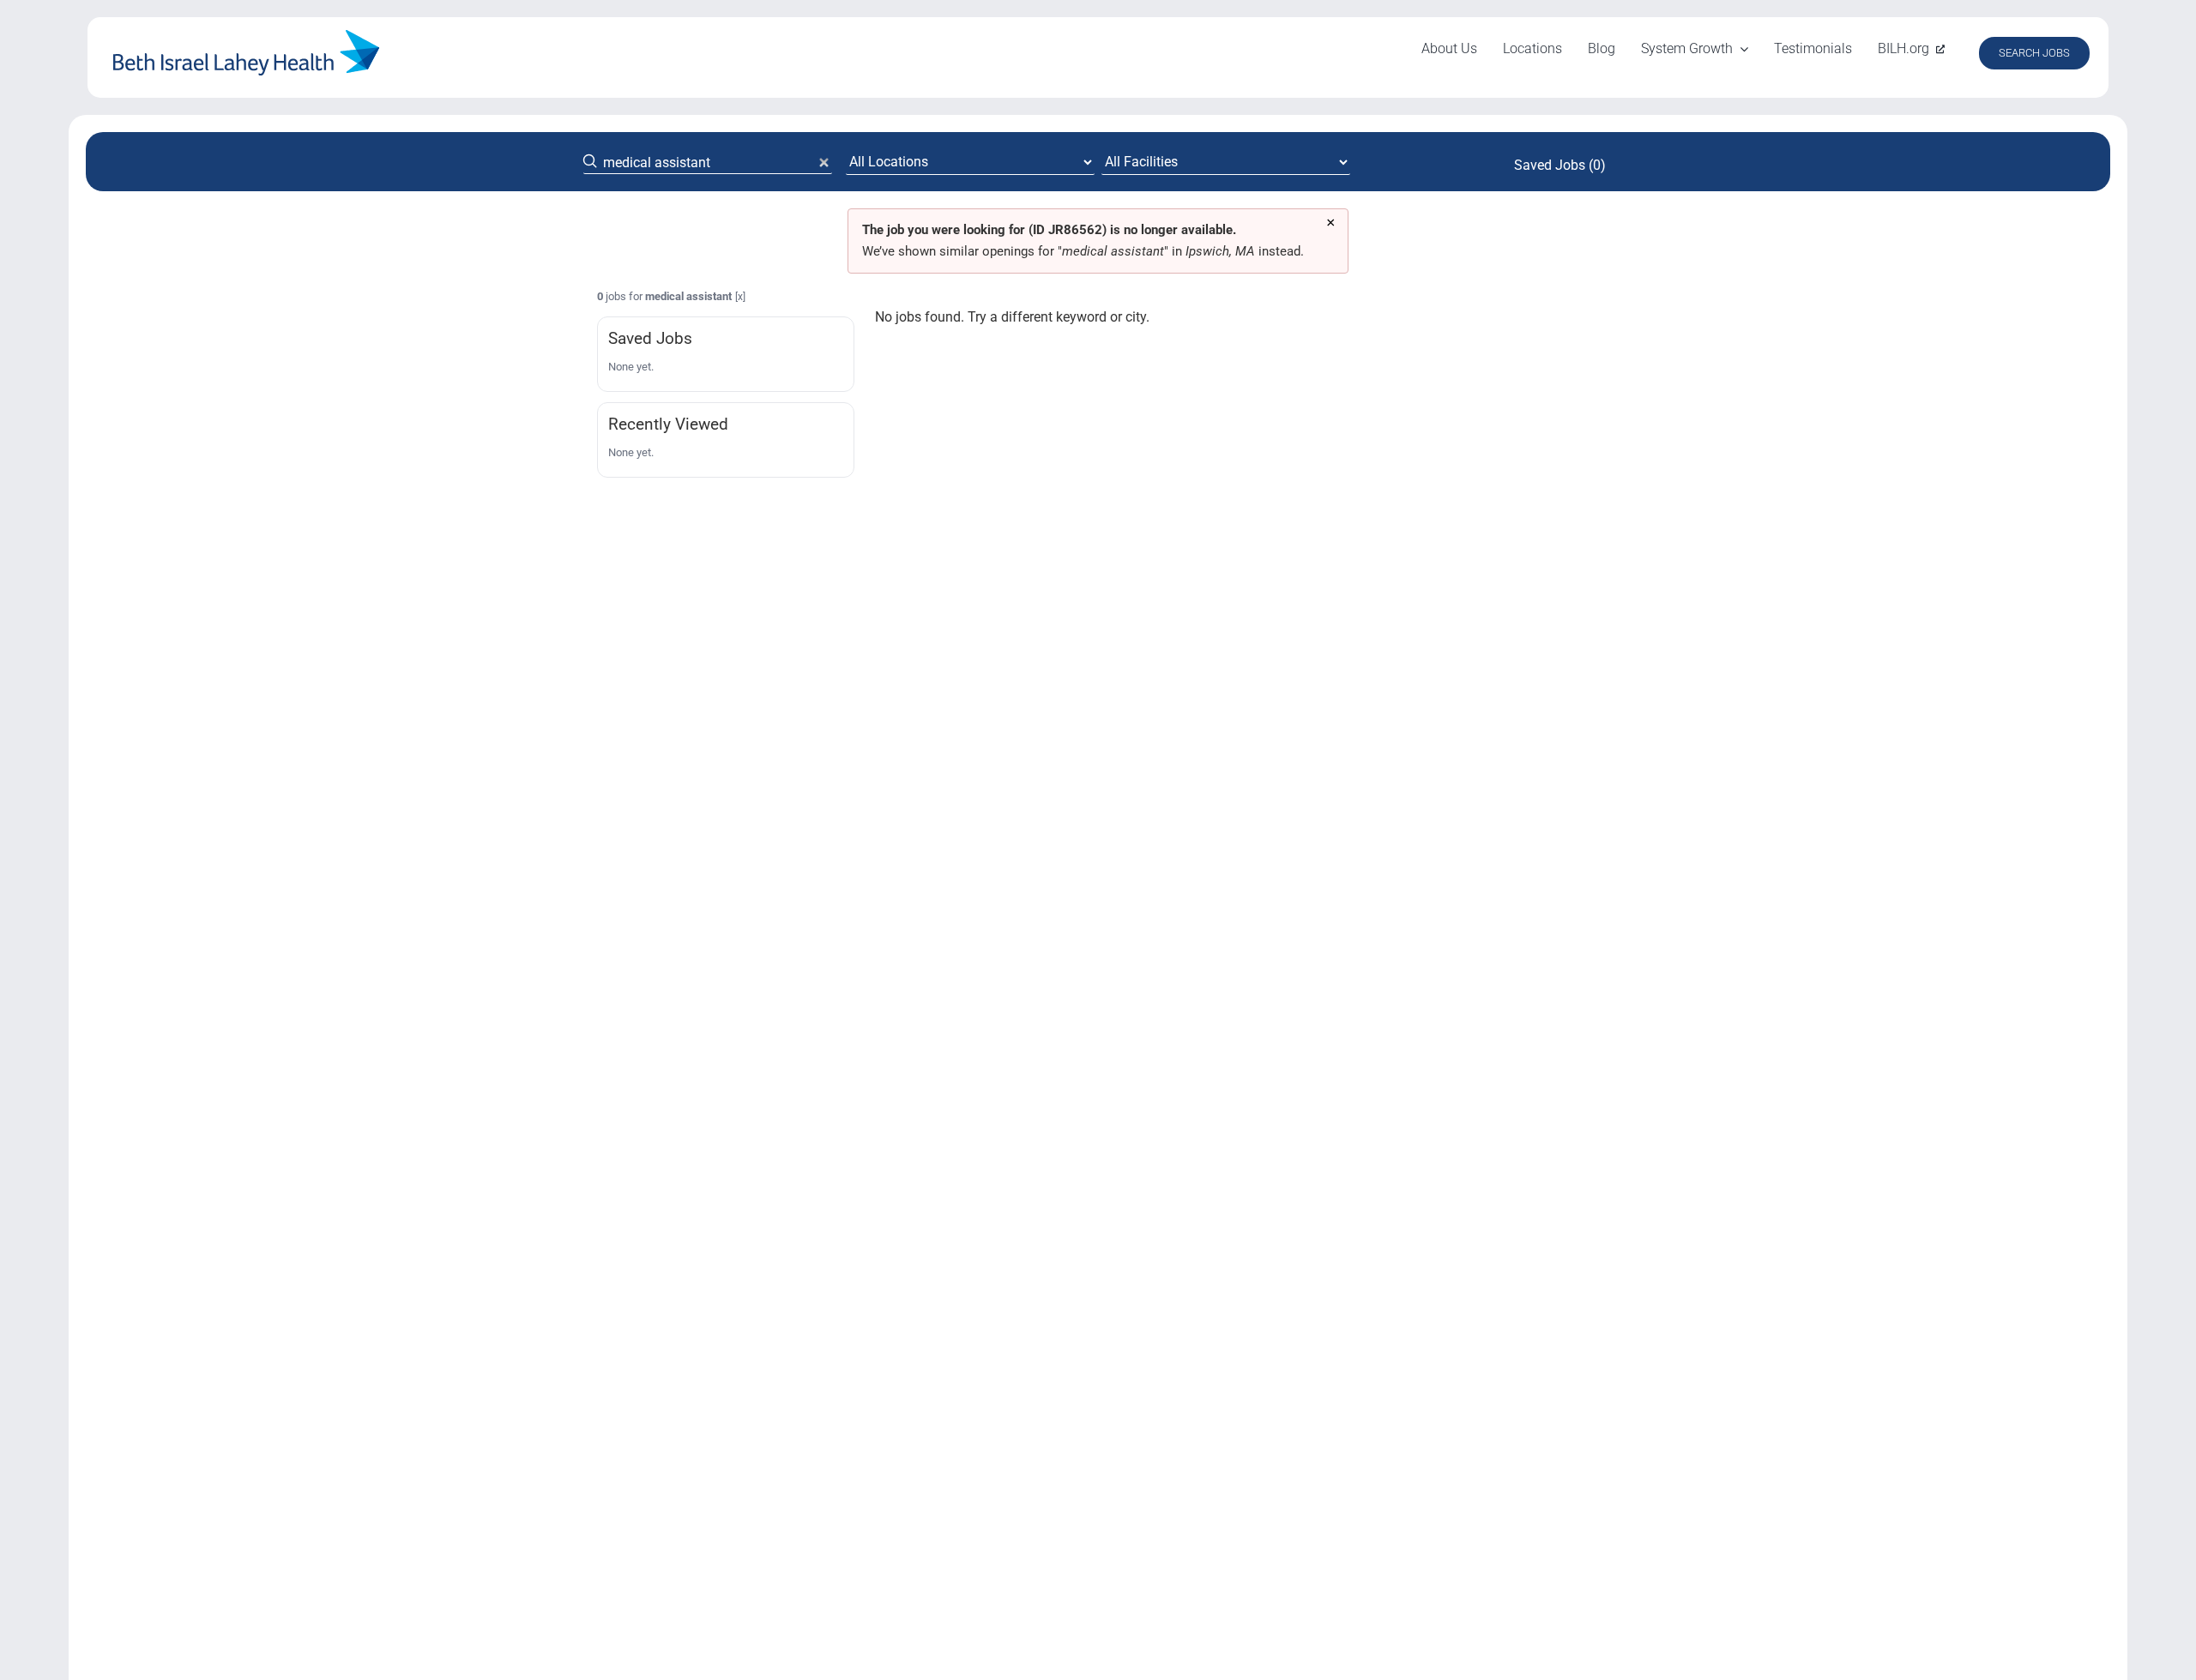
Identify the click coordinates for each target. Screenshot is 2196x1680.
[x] (740, 297)
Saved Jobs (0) (1560, 165)
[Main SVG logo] (246, 36)
